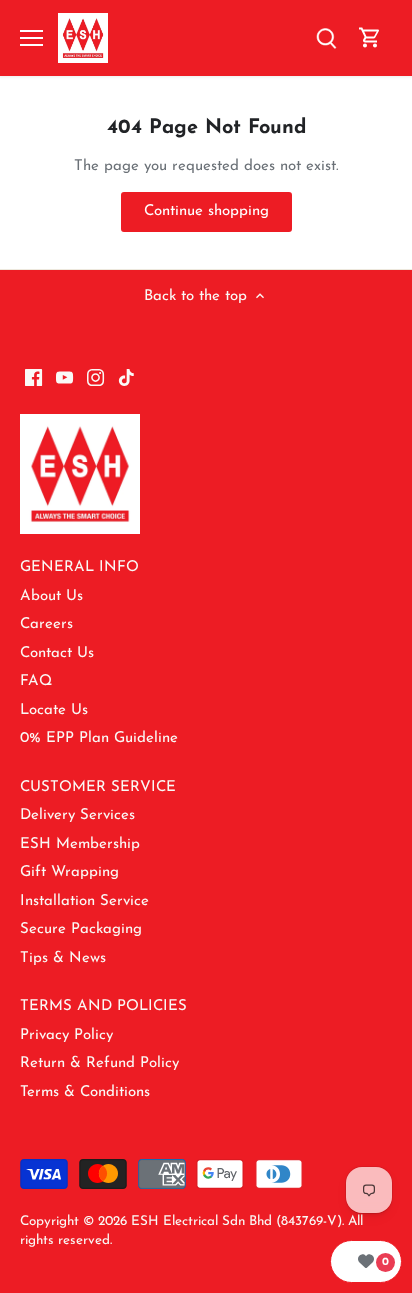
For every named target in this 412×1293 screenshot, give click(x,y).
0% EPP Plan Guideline (99, 738)
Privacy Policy (66, 1035)
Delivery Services (77, 815)
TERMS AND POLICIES (103, 1006)
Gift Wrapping (69, 872)
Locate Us (54, 710)
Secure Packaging (81, 929)
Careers (46, 624)
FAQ (36, 681)
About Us (51, 596)
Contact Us (57, 653)
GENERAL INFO (79, 567)
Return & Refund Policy (99, 1063)
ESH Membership (80, 844)
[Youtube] (64, 377)
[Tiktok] (126, 377)
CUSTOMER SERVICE (98, 787)
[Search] (326, 38)
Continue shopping (206, 211)
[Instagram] (95, 377)
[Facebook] (33, 377)
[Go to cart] (370, 38)
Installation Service (84, 901)
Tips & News (63, 958)
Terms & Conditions (85, 1092)
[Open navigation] (31, 38)
